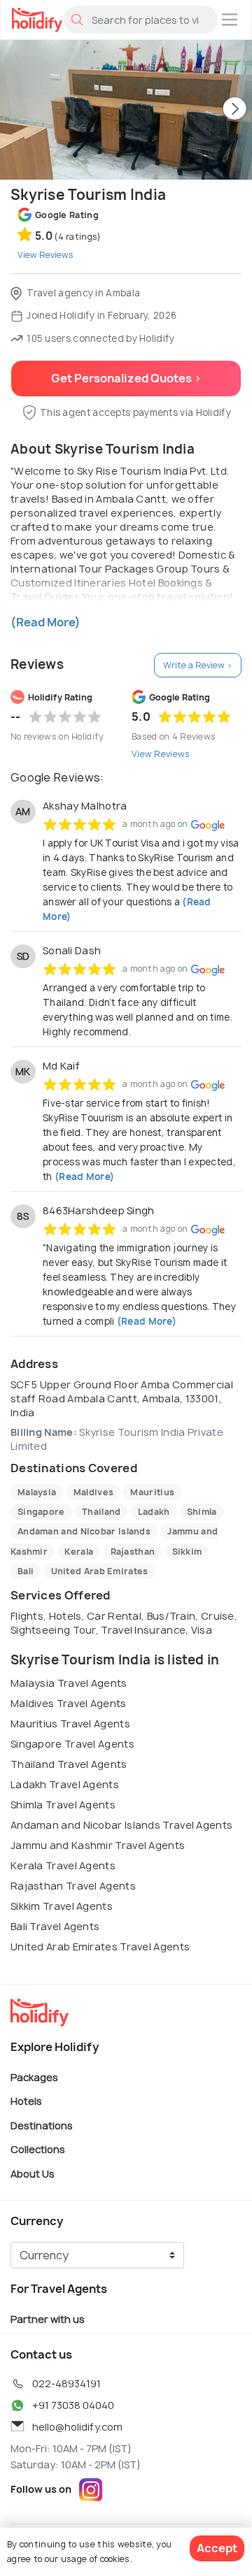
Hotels (26, 2101)
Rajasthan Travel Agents (73, 1886)
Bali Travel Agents (55, 1926)
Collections (38, 2149)
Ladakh (154, 1512)
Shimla (202, 1512)
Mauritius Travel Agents (70, 1724)
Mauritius (152, 1492)
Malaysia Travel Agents (69, 1683)
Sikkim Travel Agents (62, 1906)
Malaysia (37, 1492)
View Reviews (161, 754)
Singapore (41, 1512)
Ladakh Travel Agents (65, 1784)
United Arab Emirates (100, 1571)
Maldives (93, 1492)
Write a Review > (198, 665)
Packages (34, 2077)
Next (234, 110)
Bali (26, 1571)
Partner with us (48, 2318)
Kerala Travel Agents (63, 1865)
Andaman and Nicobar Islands (84, 1531)
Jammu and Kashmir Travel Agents (98, 1845)
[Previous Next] (126, 110)
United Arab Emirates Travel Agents (100, 1947)
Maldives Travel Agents (69, 1703)
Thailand (101, 1512)
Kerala (79, 1552)
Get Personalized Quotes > (126, 378)
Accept (217, 2548)
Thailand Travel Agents (69, 1764)
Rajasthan (133, 1552)
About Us (33, 2174)
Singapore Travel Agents (72, 1744)
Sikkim (187, 1552)
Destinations (42, 2125)
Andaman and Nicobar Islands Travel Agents (121, 1825)
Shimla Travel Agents (63, 1805)
